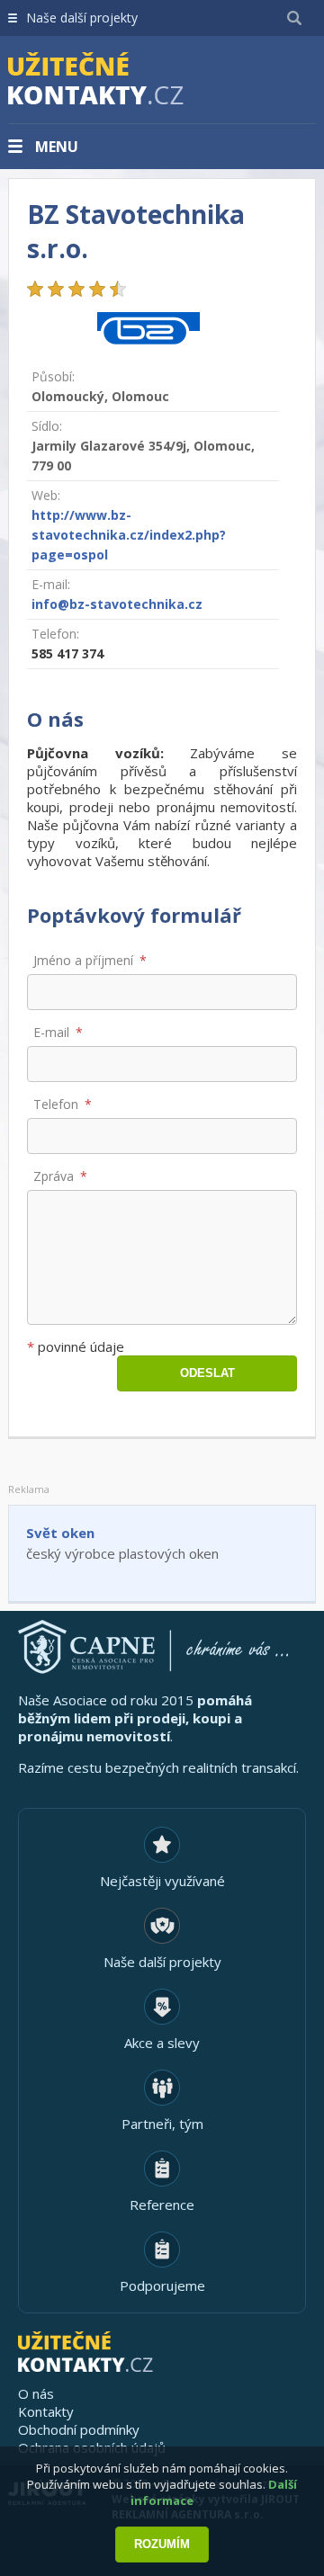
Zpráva (54, 1176)
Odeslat (207, 1373)
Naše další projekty (82, 18)
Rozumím (162, 2544)
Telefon (56, 1104)
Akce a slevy (162, 2043)
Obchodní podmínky (79, 2429)
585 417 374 (67, 653)
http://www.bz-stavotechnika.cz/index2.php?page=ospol (129, 535)
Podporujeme (162, 2285)
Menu (57, 147)
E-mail (51, 1032)
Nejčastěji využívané (162, 1881)
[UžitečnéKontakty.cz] (121, 81)
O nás (36, 2393)
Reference (162, 2205)
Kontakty (46, 2411)
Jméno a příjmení (83, 960)
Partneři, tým (162, 2124)
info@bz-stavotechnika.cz (117, 604)
